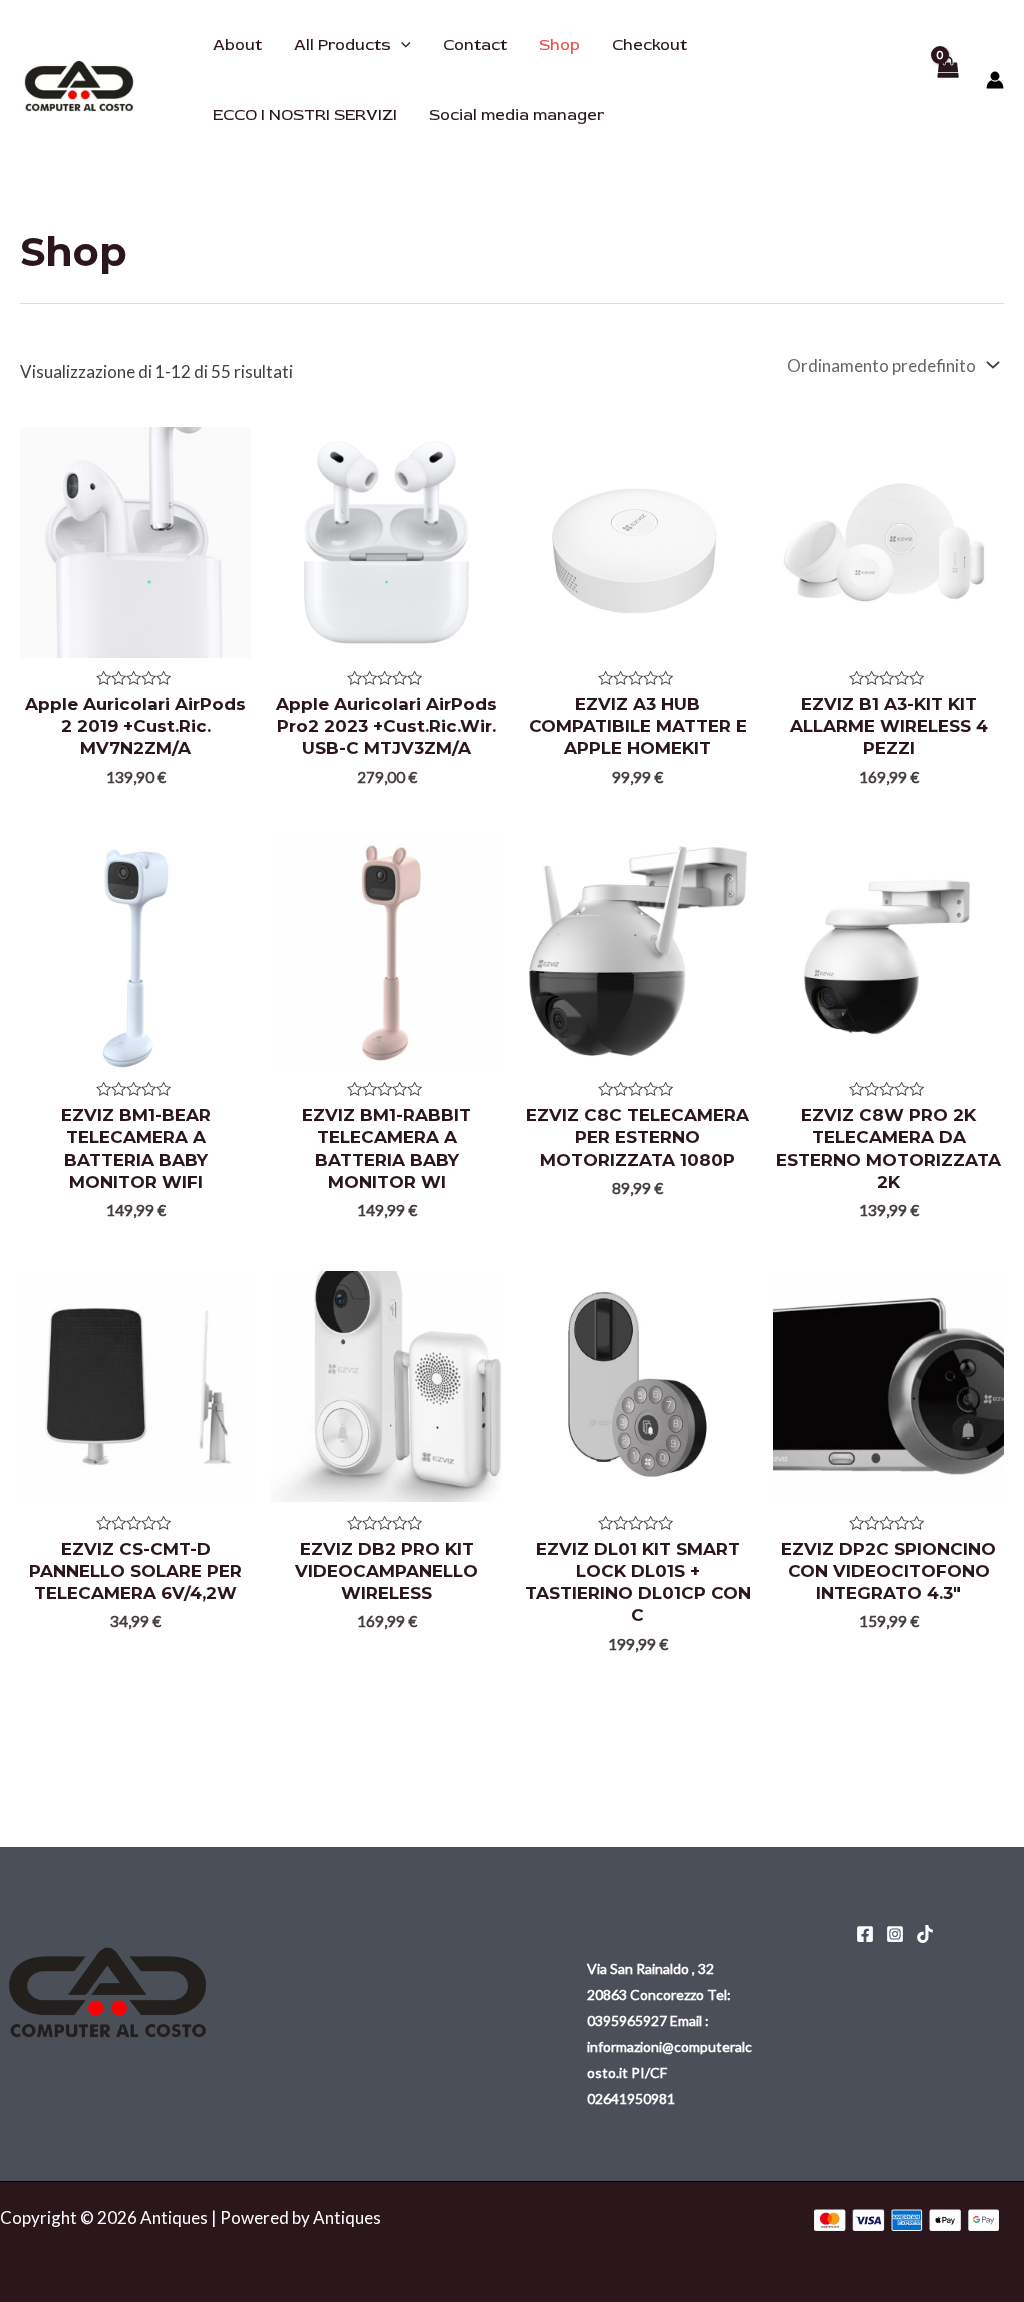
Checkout (649, 45)
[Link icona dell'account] (995, 80)
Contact (475, 45)
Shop (559, 45)
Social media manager (516, 115)
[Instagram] (895, 1934)
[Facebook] (865, 1934)
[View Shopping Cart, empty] (947, 80)
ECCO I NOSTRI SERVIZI (305, 115)
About (237, 45)
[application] (401, 45)
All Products (342, 45)
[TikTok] (925, 1934)
